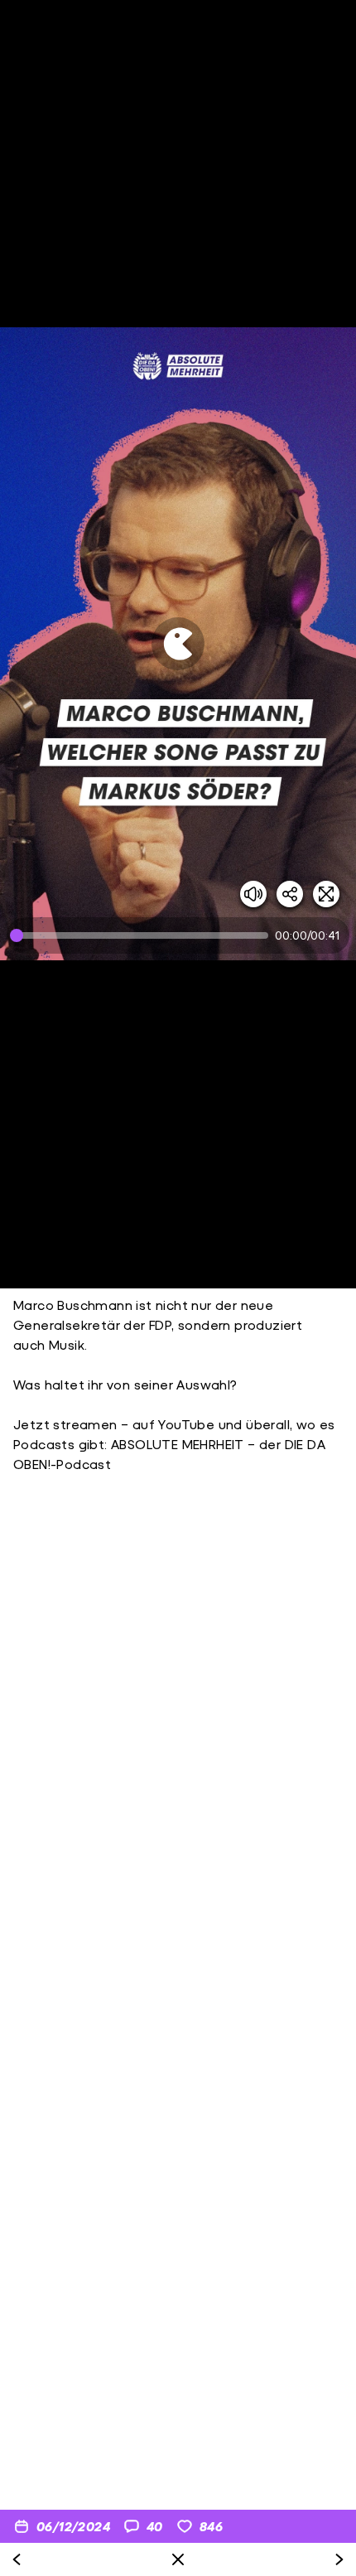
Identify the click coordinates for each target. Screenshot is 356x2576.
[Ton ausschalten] (253, 894)
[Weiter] (339, 2559)
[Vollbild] (326, 894)
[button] (178, 644)
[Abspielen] (178, 644)
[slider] (142, 935)
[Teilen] (290, 894)
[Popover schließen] (178, 2559)
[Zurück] (17, 2559)
